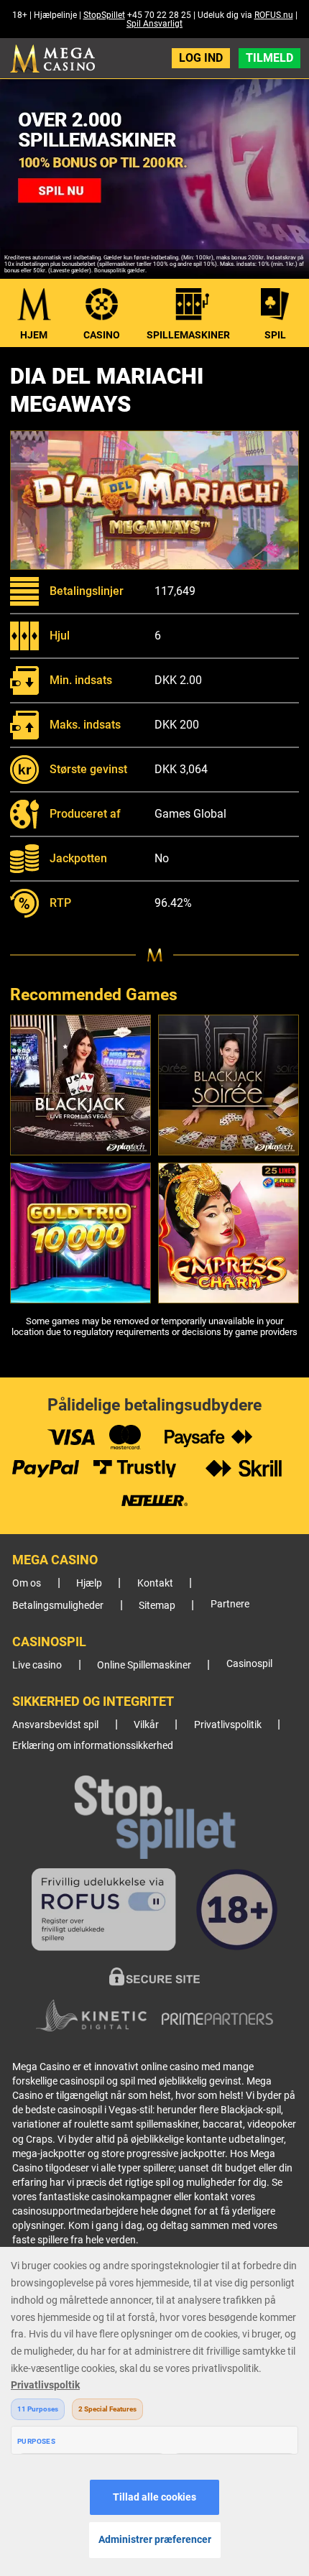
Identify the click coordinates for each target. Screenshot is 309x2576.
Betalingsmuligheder (58, 1606)
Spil (275, 335)
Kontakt (155, 1583)
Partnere (230, 1604)
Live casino (37, 1665)
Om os (27, 1583)
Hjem (34, 335)
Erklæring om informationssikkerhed (93, 1746)
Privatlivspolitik (228, 1725)
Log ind (201, 58)
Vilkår (146, 1725)
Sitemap (157, 1606)
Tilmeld (269, 58)
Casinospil (249, 1664)
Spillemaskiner (188, 335)
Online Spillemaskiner (144, 1665)
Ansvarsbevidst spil (55, 1725)
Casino (102, 335)
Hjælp (89, 1583)
